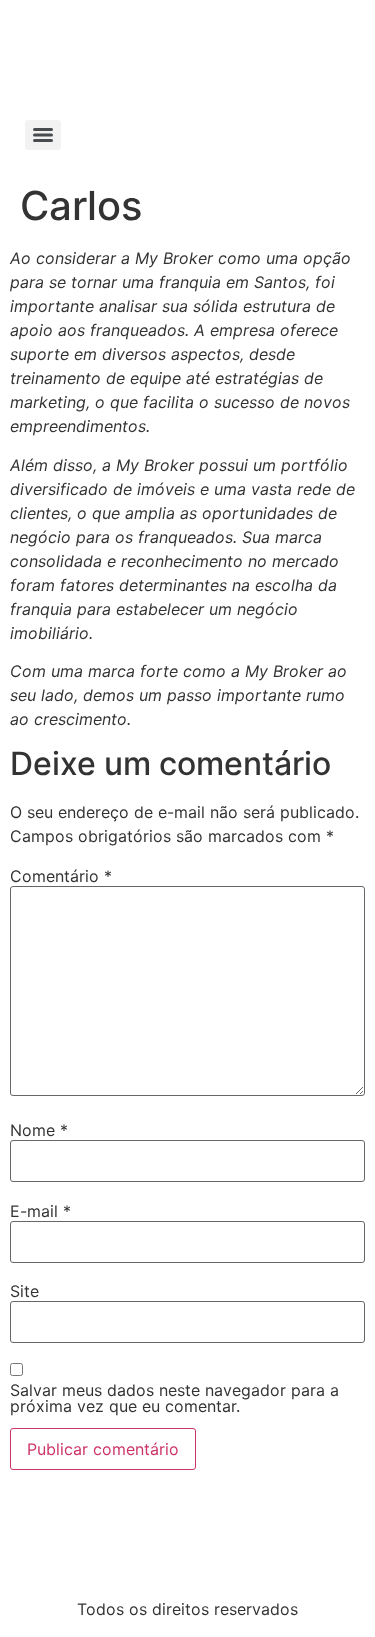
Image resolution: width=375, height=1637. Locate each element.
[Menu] (43, 135)
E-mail (40, 1211)
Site (24, 1291)
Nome (39, 1130)
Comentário (61, 876)
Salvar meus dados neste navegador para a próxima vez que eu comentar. (174, 1398)
